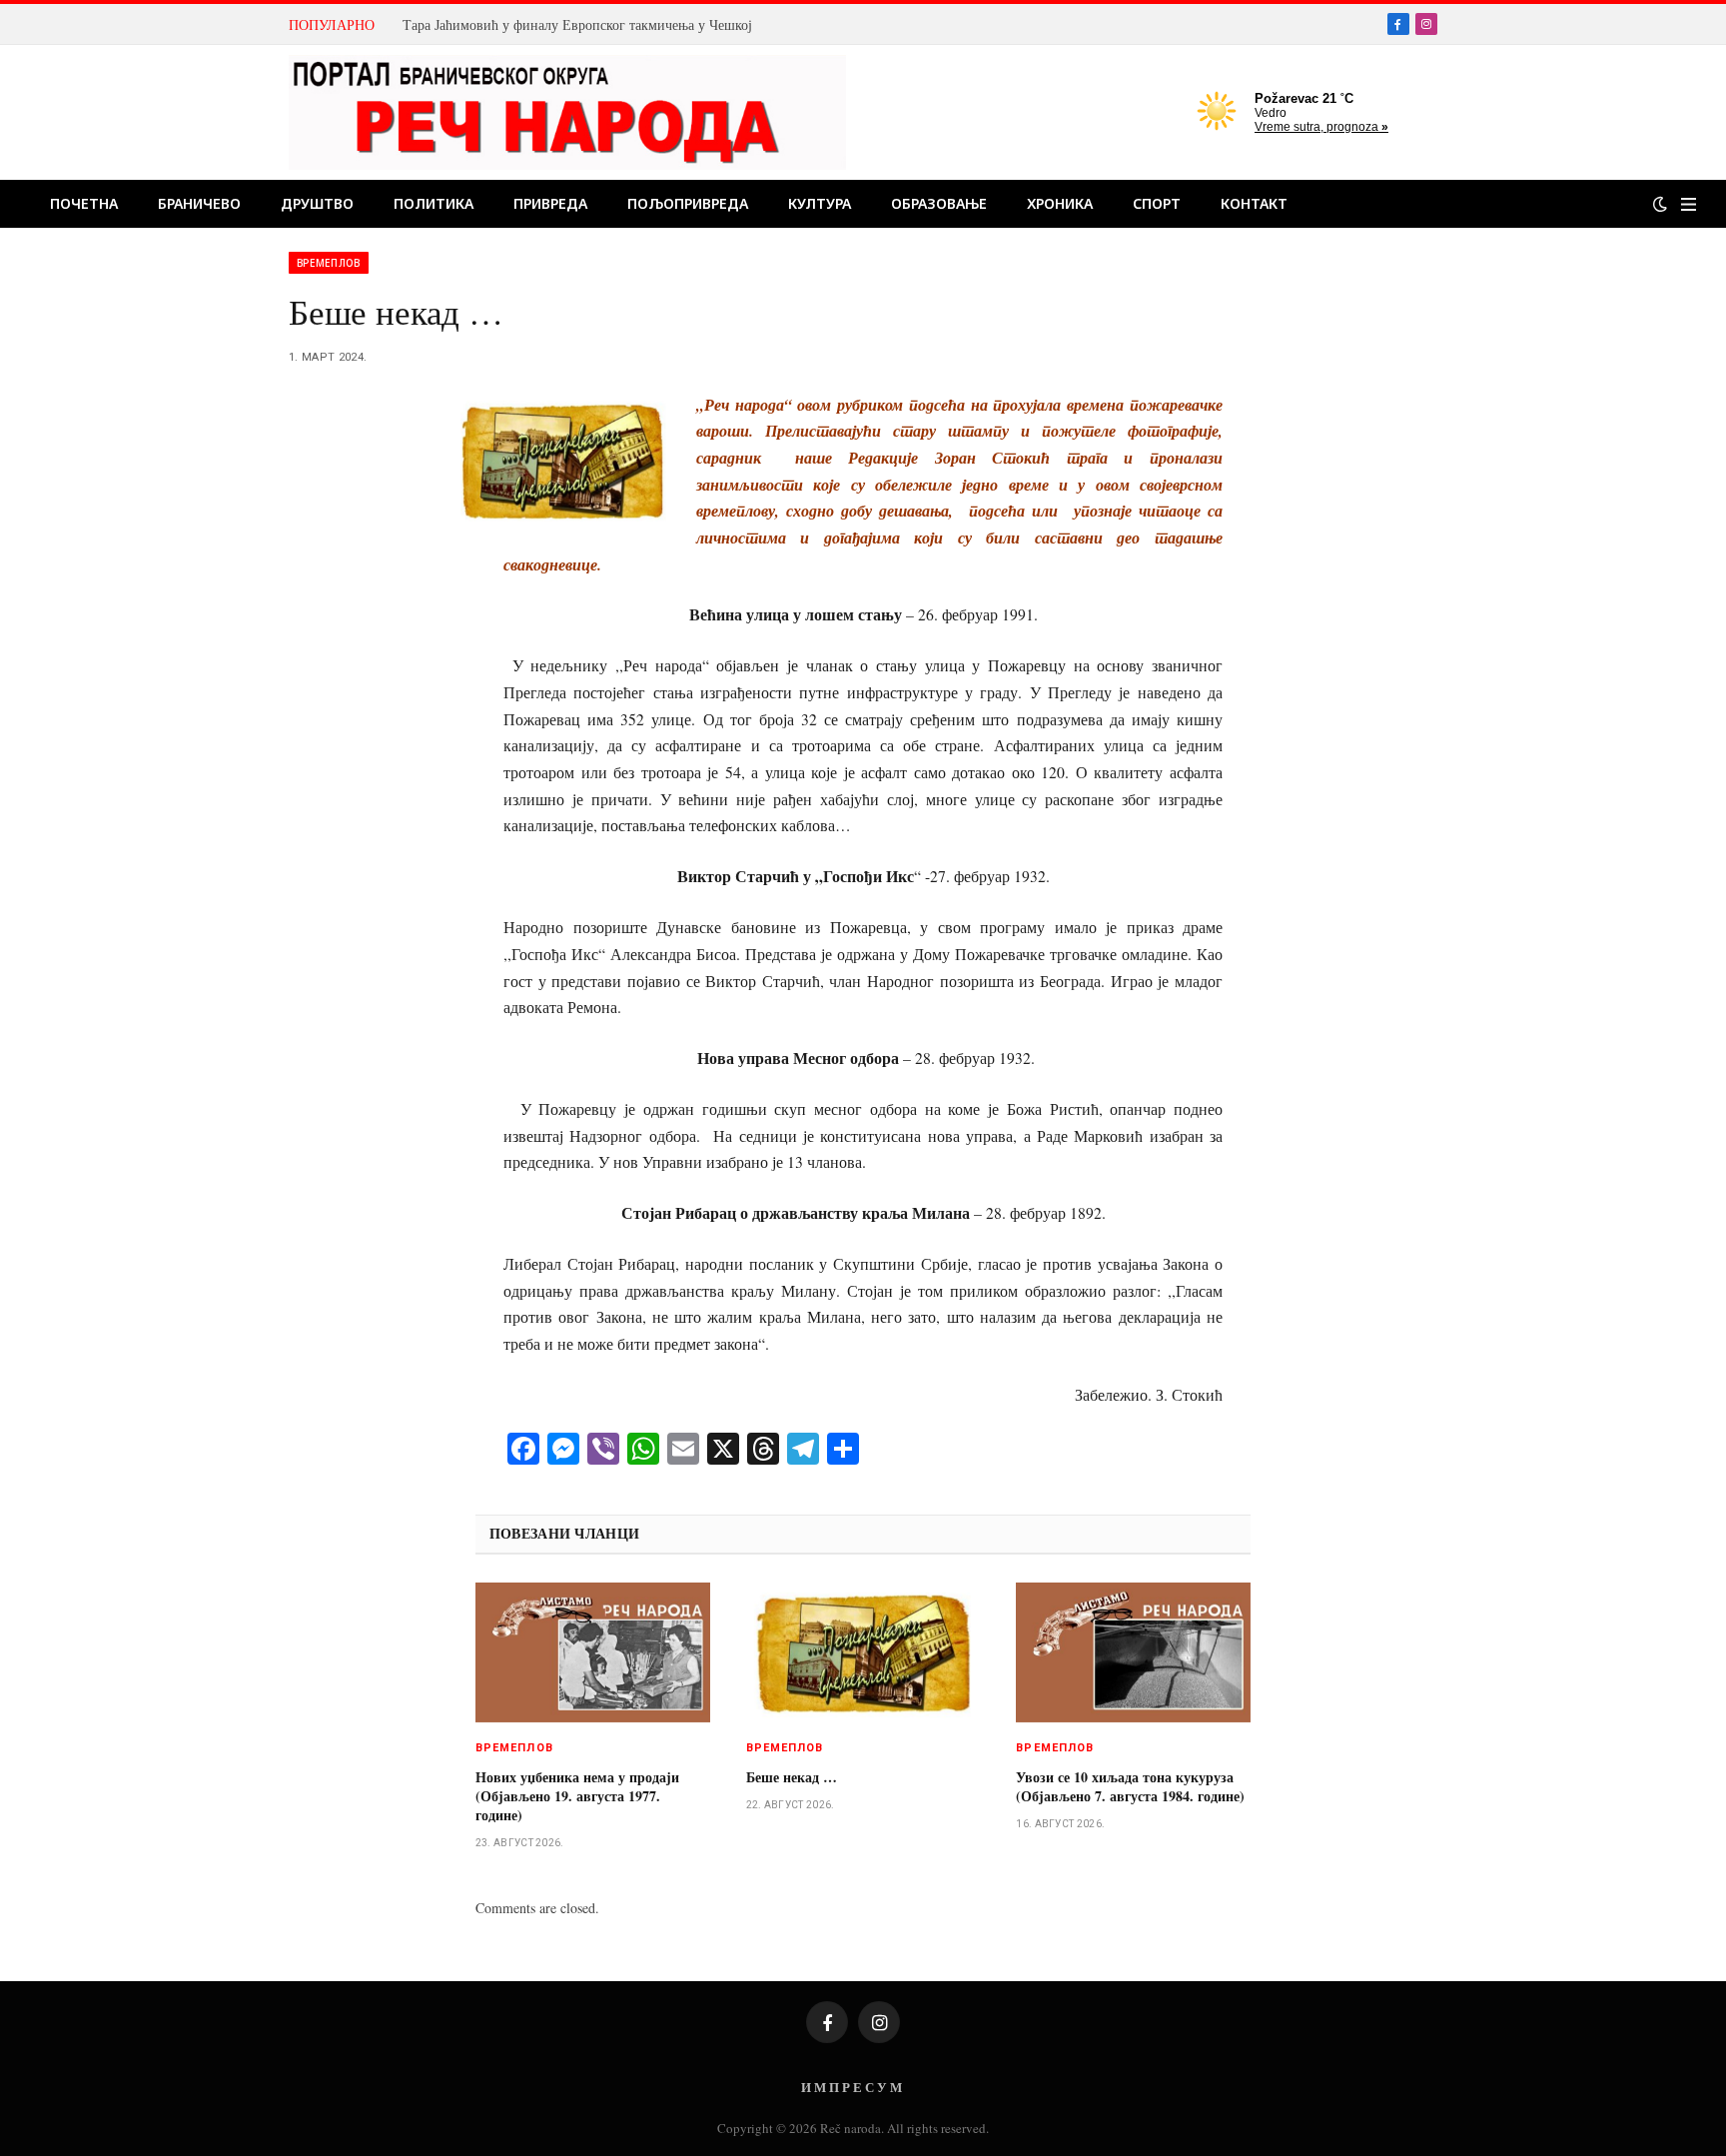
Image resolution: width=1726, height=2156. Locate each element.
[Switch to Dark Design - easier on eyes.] (1660, 204)
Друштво (317, 203)
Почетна (84, 203)
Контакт (1254, 203)
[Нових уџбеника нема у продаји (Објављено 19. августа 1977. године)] (593, 1652)
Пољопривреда (688, 203)
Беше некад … (792, 1777)
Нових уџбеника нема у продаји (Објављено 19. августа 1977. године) (577, 1796)
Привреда (550, 203)
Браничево (199, 203)
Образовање (939, 203)
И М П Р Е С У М (852, 2087)
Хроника (1060, 203)
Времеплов (329, 263)
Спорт (1157, 203)
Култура (820, 203)
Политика (433, 203)
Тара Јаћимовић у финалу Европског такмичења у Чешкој (577, 25)
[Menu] (1689, 204)
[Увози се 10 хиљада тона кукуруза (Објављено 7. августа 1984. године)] (1133, 1652)
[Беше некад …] (863, 1652)
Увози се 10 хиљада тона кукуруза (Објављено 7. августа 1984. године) (1130, 1786)
